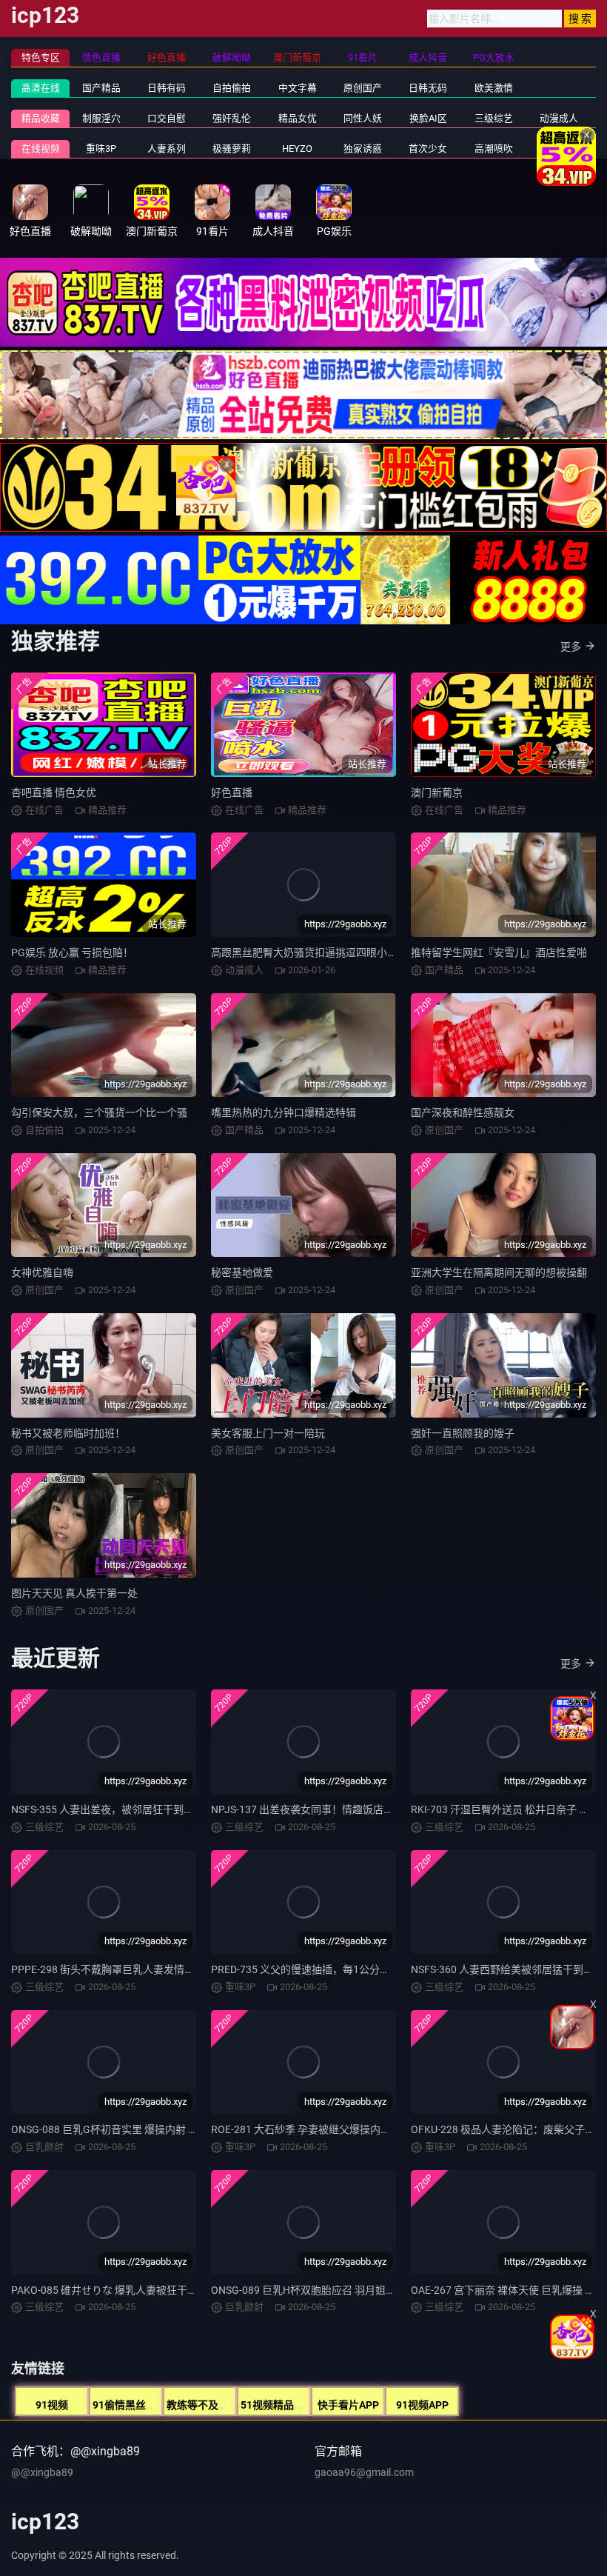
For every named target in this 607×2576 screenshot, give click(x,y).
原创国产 (363, 88)
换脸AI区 (428, 118)
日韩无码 (428, 88)
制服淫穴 (101, 118)
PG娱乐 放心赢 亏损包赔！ (72, 952)
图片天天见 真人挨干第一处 (74, 1593)
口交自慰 (167, 118)
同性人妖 (363, 118)
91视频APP (422, 2405)
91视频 (52, 2405)
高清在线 (41, 88)
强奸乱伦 (232, 118)
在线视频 (41, 149)
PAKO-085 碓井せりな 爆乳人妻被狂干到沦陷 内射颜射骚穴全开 (157, 2290)
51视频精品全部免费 (288, 2405)
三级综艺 (494, 118)
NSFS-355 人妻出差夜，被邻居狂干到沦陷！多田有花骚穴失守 (154, 1809)
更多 (571, 647)
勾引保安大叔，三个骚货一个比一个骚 (99, 1112)
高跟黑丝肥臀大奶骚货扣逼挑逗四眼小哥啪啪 (315, 952)
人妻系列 (167, 149)
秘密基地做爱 (242, 1272)
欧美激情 (494, 88)
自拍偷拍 (232, 88)
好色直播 (232, 793)
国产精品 (101, 88)
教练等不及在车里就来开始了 (234, 2405)
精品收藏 (41, 118)
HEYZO (297, 149)
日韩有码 (167, 88)
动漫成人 (559, 118)
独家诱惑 (363, 149)
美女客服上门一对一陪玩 (268, 1433)
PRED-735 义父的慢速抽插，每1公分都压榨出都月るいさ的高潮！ (363, 1969)
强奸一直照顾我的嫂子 (463, 1433)
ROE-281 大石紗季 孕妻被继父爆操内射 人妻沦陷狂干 (333, 2129)
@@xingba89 (42, 2472)
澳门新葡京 (437, 793)
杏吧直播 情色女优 (54, 793)
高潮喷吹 (494, 149)
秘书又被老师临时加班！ (68, 1433)
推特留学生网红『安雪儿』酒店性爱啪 (499, 952)
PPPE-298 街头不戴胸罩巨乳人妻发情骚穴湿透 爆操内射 (140, 1969)
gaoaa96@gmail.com (364, 2472)
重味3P (101, 149)
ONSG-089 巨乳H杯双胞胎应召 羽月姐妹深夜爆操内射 (335, 2290)
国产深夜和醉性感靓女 (463, 1112)
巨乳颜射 (559, 149)
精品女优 (298, 118)
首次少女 (428, 149)
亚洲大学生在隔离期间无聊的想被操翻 (499, 1272)
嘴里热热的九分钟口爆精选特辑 (284, 1112)
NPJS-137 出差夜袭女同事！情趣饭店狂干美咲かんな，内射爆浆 (359, 1809)
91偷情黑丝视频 (130, 2405)
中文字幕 (298, 88)
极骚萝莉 (232, 149)
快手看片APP (348, 2405)
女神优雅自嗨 (42, 1272)
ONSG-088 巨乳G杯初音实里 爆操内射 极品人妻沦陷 (131, 2129)
